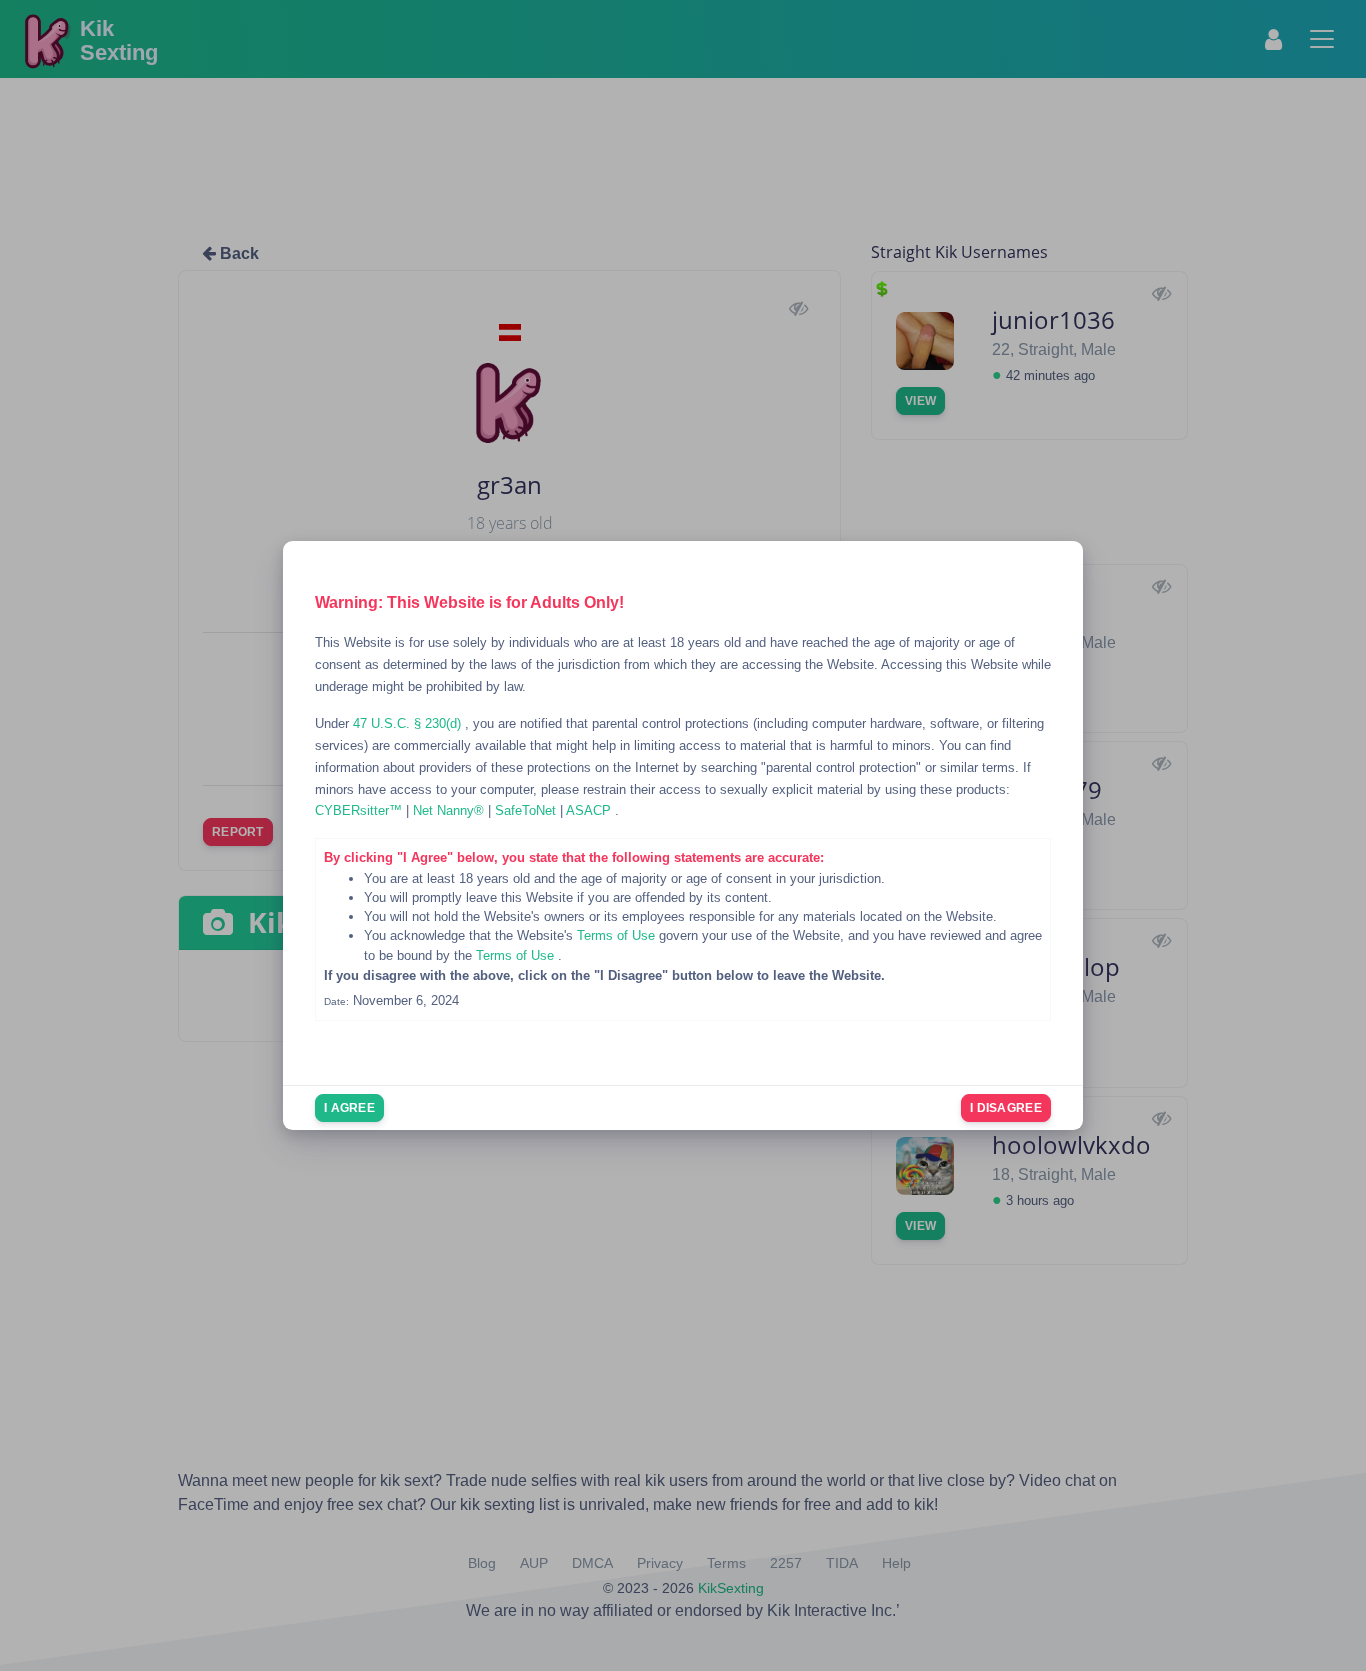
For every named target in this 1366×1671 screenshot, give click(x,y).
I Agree (349, 1108)
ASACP (590, 810)
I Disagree (1006, 1108)
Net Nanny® (450, 810)
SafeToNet (527, 810)
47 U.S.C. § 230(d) (409, 723)
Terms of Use (618, 935)
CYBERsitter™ (360, 810)
